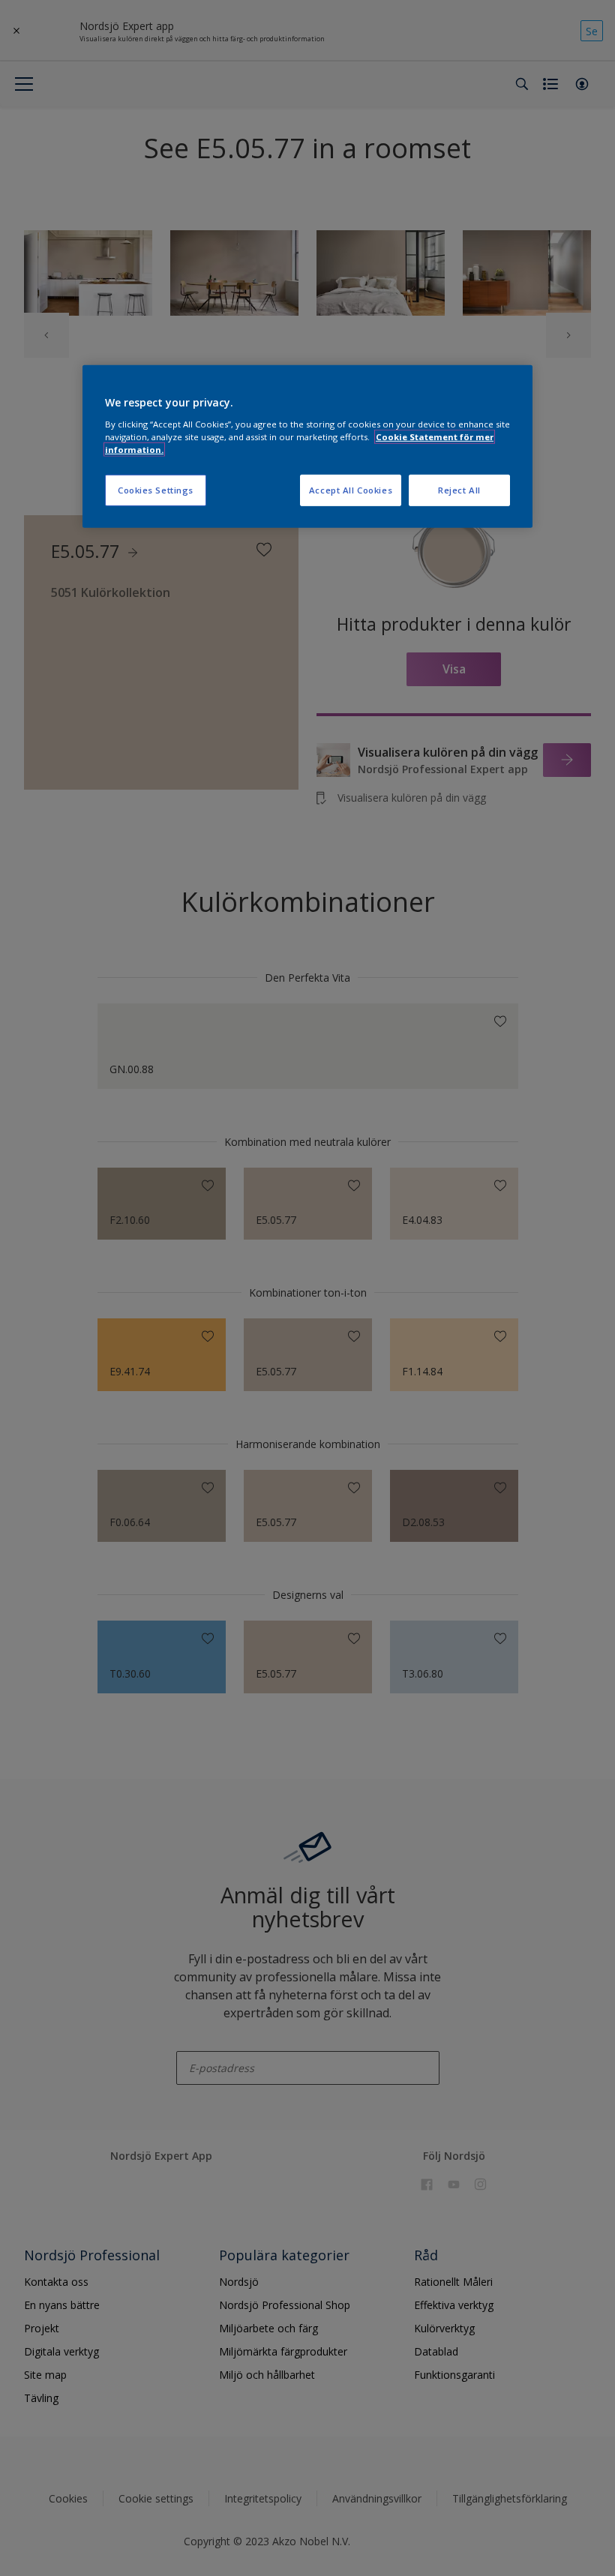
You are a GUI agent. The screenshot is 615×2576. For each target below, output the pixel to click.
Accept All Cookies (351, 490)
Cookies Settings (156, 490)
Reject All (459, 490)
